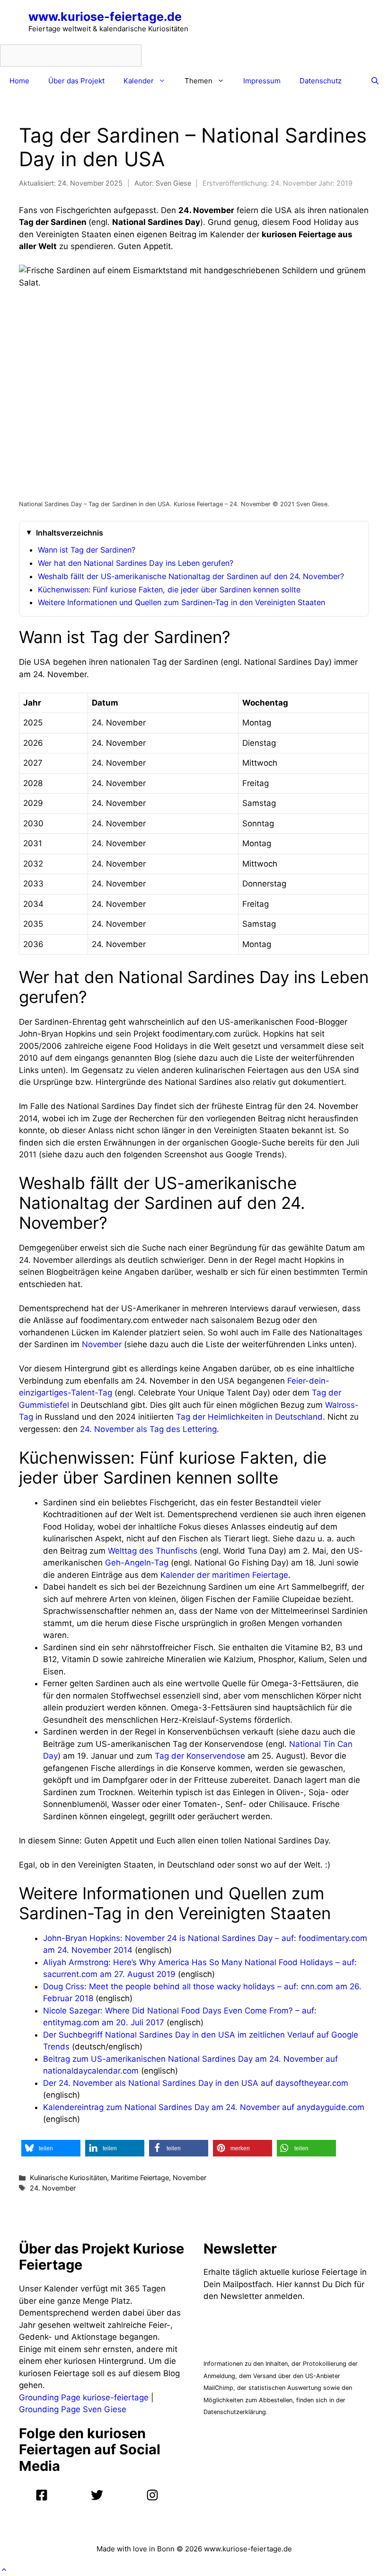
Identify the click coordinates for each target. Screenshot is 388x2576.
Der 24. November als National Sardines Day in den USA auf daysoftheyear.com (196, 2083)
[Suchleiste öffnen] (375, 81)
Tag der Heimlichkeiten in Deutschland (249, 1417)
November (102, 1344)
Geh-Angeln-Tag (137, 1563)
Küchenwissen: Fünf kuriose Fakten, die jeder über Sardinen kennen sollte (169, 590)
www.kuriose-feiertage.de (105, 17)
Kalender (139, 81)
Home (19, 81)
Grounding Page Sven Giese (73, 2409)
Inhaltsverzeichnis (70, 533)
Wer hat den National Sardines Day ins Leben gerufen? (136, 563)
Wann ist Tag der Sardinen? (87, 550)
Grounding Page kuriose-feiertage (84, 2397)
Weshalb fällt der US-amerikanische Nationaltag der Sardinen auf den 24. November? (191, 576)
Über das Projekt (76, 81)
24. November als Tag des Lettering (148, 1429)
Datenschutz (321, 81)
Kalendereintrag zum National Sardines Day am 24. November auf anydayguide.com (204, 2107)
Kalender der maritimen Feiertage (224, 1575)
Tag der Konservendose (200, 1756)
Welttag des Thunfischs (153, 1551)
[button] (51, 2148)
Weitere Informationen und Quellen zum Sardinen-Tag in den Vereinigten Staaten (181, 602)
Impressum (262, 81)
